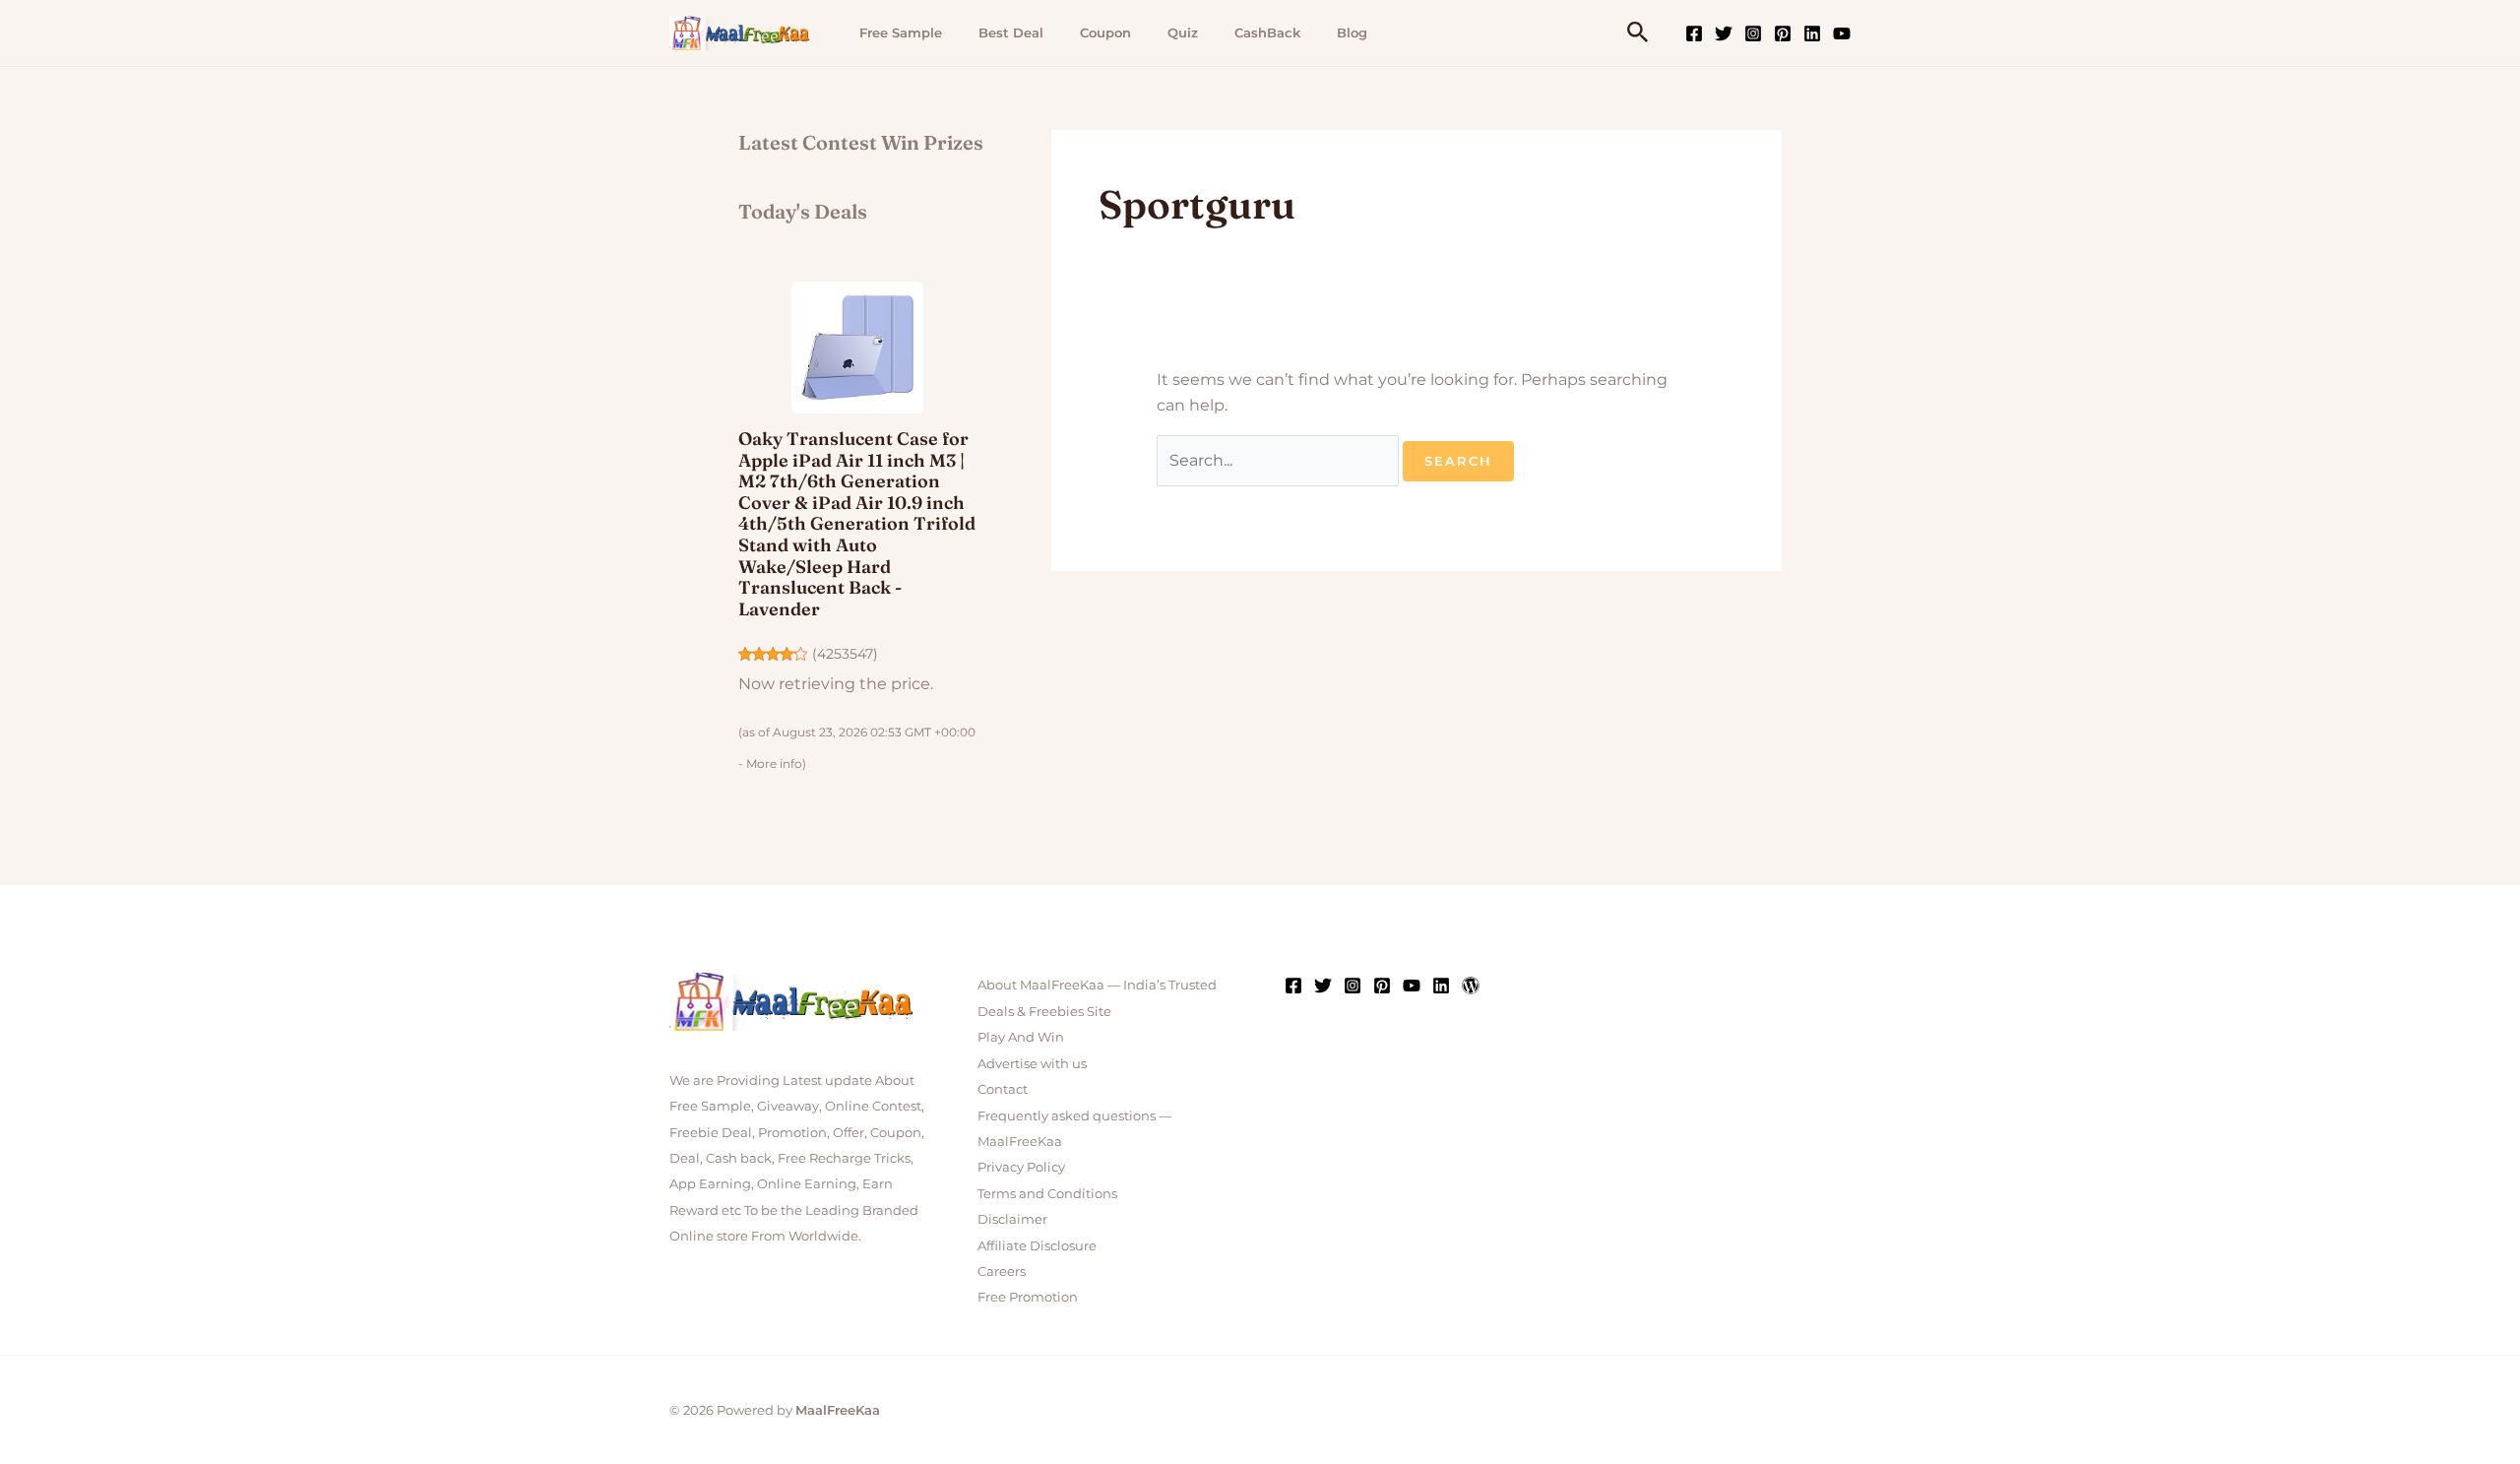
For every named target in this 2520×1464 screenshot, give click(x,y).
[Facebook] (1694, 33)
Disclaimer (1012, 1219)
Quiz (1183, 32)
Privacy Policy (1021, 1167)
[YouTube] (1842, 33)
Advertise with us (1032, 1063)
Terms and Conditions (1047, 1193)
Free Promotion (1028, 1297)
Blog (1352, 32)
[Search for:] (1280, 460)
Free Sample (901, 32)
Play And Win (1021, 1037)
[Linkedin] (1812, 33)
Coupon (1105, 32)
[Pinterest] (1783, 33)
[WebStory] (1471, 986)
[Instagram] (1753, 33)
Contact (1003, 1089)
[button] (1638, 33)
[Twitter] (1724, 33)
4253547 (845, 654)
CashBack (1267, 32)
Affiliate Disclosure (1037, 1245)
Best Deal (1011, 32)
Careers (1002, 1271)
